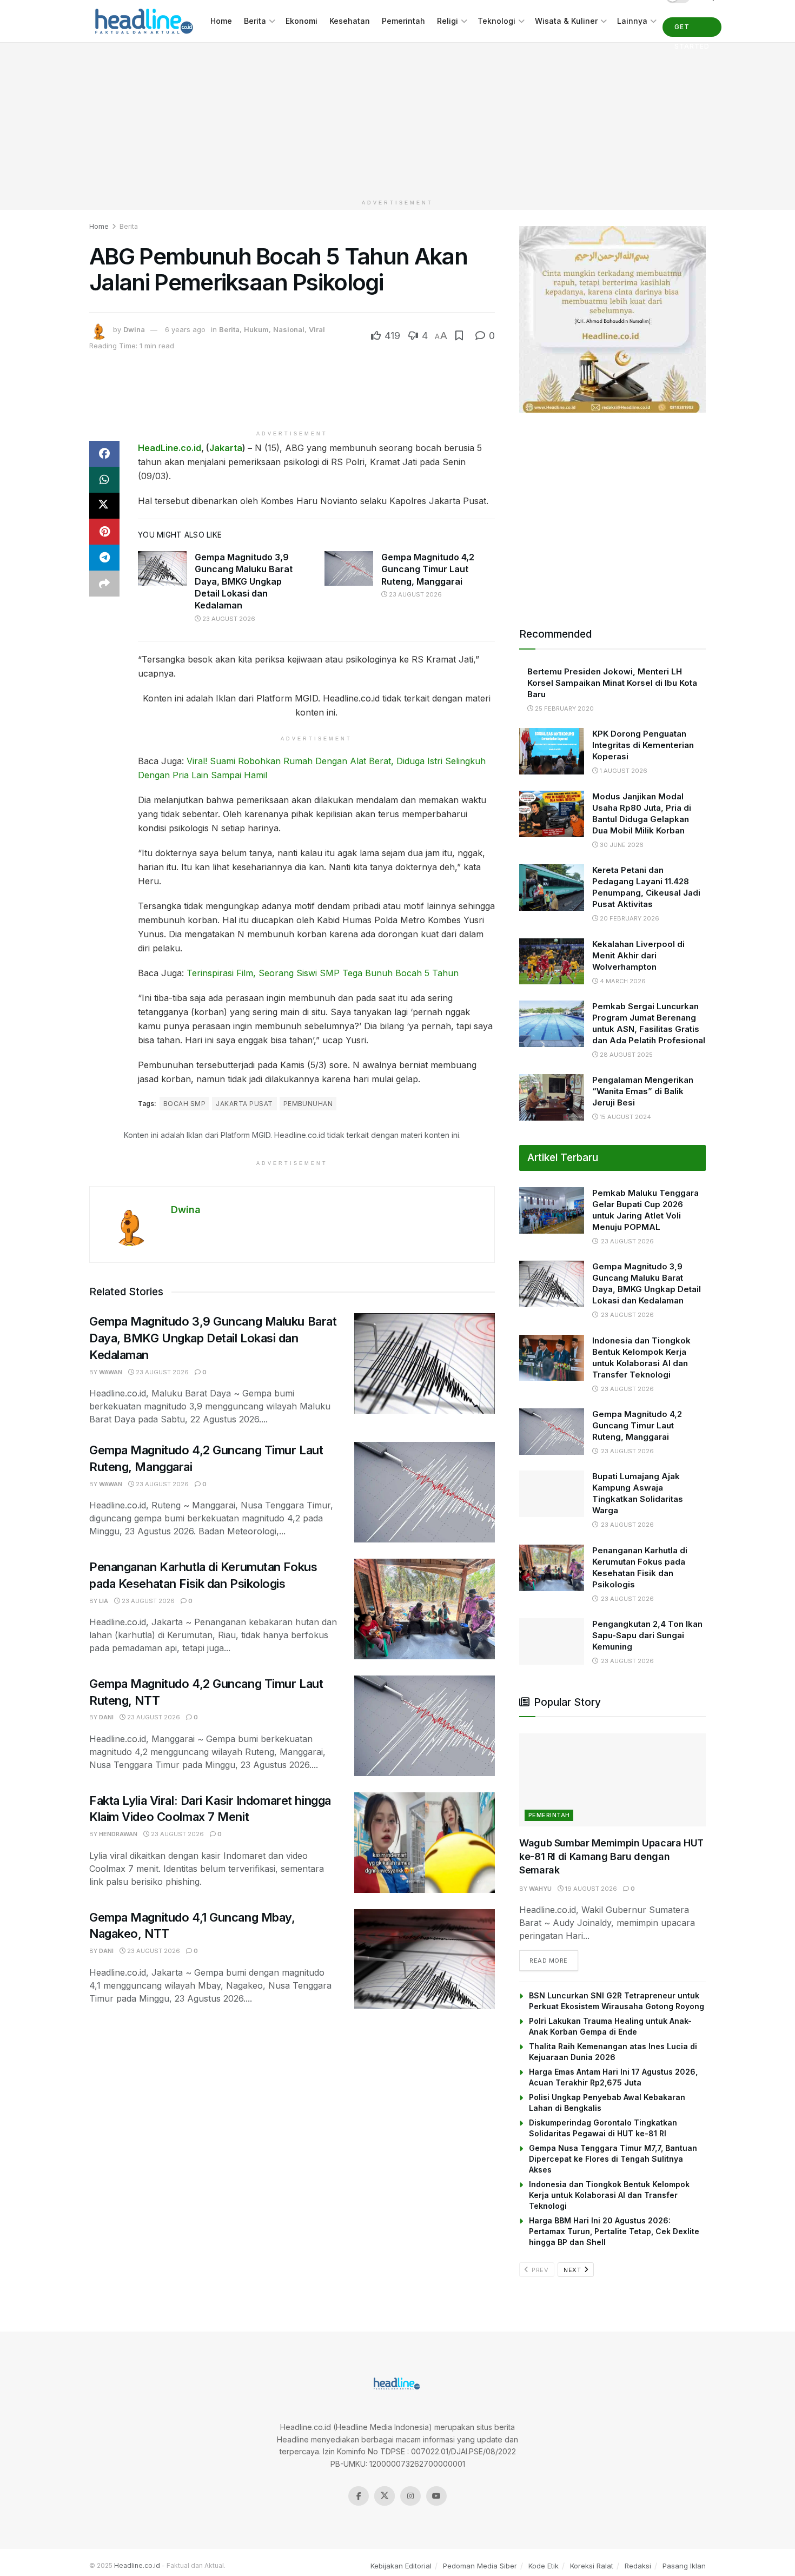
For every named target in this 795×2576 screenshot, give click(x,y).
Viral (317, 329)
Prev (539, 2270)
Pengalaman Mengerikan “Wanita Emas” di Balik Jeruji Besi (643, 1091)
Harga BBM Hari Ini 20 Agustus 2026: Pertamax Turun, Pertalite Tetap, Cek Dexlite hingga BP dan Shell (614, 2231)
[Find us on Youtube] (436, 2496)
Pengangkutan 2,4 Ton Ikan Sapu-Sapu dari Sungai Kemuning (647, 1635)
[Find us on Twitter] (385, 2496)
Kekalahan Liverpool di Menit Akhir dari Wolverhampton (638, 955)
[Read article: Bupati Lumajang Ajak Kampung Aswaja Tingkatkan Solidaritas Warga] (552, 1494)
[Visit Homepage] (142, 21)
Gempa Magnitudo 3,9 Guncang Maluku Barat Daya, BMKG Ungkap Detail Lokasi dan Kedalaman (244, 581)
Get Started (692, 30)
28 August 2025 (625, 1055)
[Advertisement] (398, 118)
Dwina (134, 329)
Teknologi (496, 21)
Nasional (289, 329)
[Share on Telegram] (104, 558)
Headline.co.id (137, 2565)
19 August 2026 (590, 1889)
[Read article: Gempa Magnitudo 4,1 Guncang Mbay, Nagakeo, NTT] (425, 1959)
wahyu (540, 1889)
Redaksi (638, 2566)
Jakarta (226, 448)
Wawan (111, 1372)
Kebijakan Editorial (401, 2566)
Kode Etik (544, 2566)
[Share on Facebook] (104, 454)
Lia (104, 1601)
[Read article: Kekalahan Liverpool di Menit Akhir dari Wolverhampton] (552, 962)
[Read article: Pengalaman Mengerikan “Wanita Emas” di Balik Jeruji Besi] (552, 1097)
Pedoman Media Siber (480, 2566)
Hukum (256, 329)
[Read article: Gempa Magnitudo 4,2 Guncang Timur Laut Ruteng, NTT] (425, 1726)
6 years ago (185, 329)
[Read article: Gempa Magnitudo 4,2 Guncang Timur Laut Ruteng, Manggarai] (349, 568)
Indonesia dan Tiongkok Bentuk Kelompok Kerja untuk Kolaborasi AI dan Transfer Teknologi (609, 2195)
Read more (554, 1960)
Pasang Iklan (684, 2566)
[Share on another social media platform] (104, 584)
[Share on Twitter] (104, 506)
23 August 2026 (228, 619)
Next (573, 2270)
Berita (255, 21)
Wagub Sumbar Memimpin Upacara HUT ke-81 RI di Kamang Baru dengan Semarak (611, 1856)
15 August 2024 (625, 1117)
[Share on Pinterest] (104, 532)
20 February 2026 (629, 918)
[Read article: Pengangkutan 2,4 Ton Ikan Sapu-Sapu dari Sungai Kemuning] (552, 1641)
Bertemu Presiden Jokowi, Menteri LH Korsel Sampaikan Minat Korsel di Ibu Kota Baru (612, 683)
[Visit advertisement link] (612, 319)
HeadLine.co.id (170, 448)
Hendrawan (118, 1834)
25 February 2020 (564, 708)
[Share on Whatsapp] (104, 480)
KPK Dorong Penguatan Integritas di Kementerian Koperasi (643, 745)
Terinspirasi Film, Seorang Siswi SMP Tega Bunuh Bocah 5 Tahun (323, 973)
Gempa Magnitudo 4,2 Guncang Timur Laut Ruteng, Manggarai (428, 569)
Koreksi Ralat (592, 2566)
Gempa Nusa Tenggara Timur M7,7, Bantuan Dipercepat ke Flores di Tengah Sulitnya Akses (613, 2159)
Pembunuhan (308, 1104)
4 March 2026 (622, 981)
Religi (448, 21)
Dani (106, 1717)
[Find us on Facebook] (359, 2496)
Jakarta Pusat (244, 1104)
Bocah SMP (184, 1104)
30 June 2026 (621, 845)
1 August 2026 (623, 771)
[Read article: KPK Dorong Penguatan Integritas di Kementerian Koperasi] (552, 751)
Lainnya (632, 21)
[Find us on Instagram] (410, 2496)
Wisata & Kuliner (566, 21)
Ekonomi (302, 21)
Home (221, 21)
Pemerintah (403, 21)
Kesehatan (350, 21)
